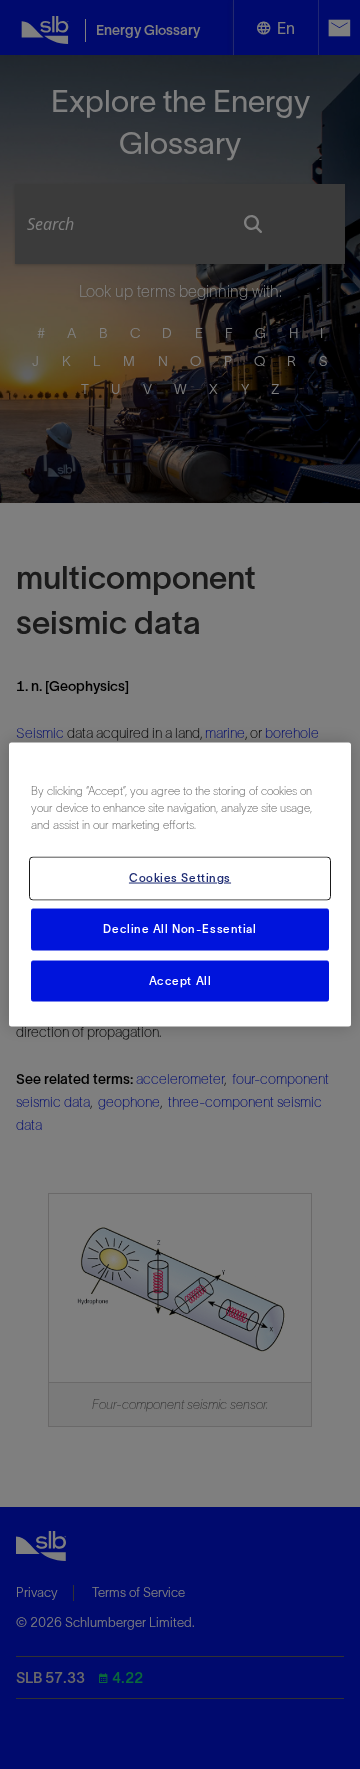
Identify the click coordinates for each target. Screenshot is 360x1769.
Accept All (180, 980)
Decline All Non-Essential (179, 928)
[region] (180, 884)
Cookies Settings (180, 877)
